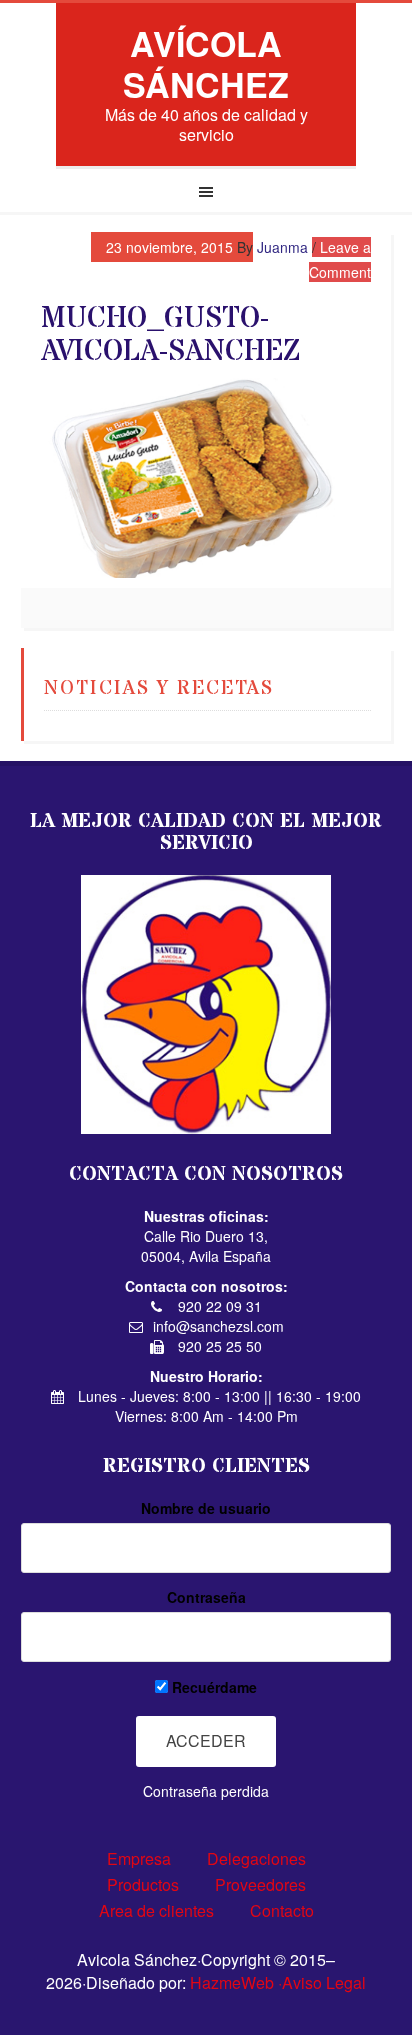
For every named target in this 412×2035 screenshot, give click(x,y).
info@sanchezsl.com (218, 1326)
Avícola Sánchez (206, 63)
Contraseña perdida (206, 1791)
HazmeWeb (232, 1982)
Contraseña (206, 1597)
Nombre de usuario (206, 1508)
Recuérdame (212, 1687)
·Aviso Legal (322, 1982)
